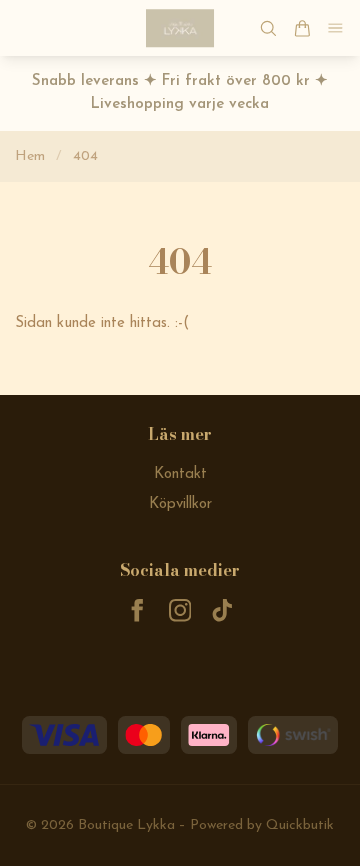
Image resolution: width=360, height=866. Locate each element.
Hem (30, 156)
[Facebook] (137, 610)
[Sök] (268, 28)
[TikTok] (222, 610)
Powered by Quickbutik (262, 825)
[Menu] (336, 28)
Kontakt (180, 474)
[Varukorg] (302, 28)
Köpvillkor (180, 504)
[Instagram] (180, 610)
